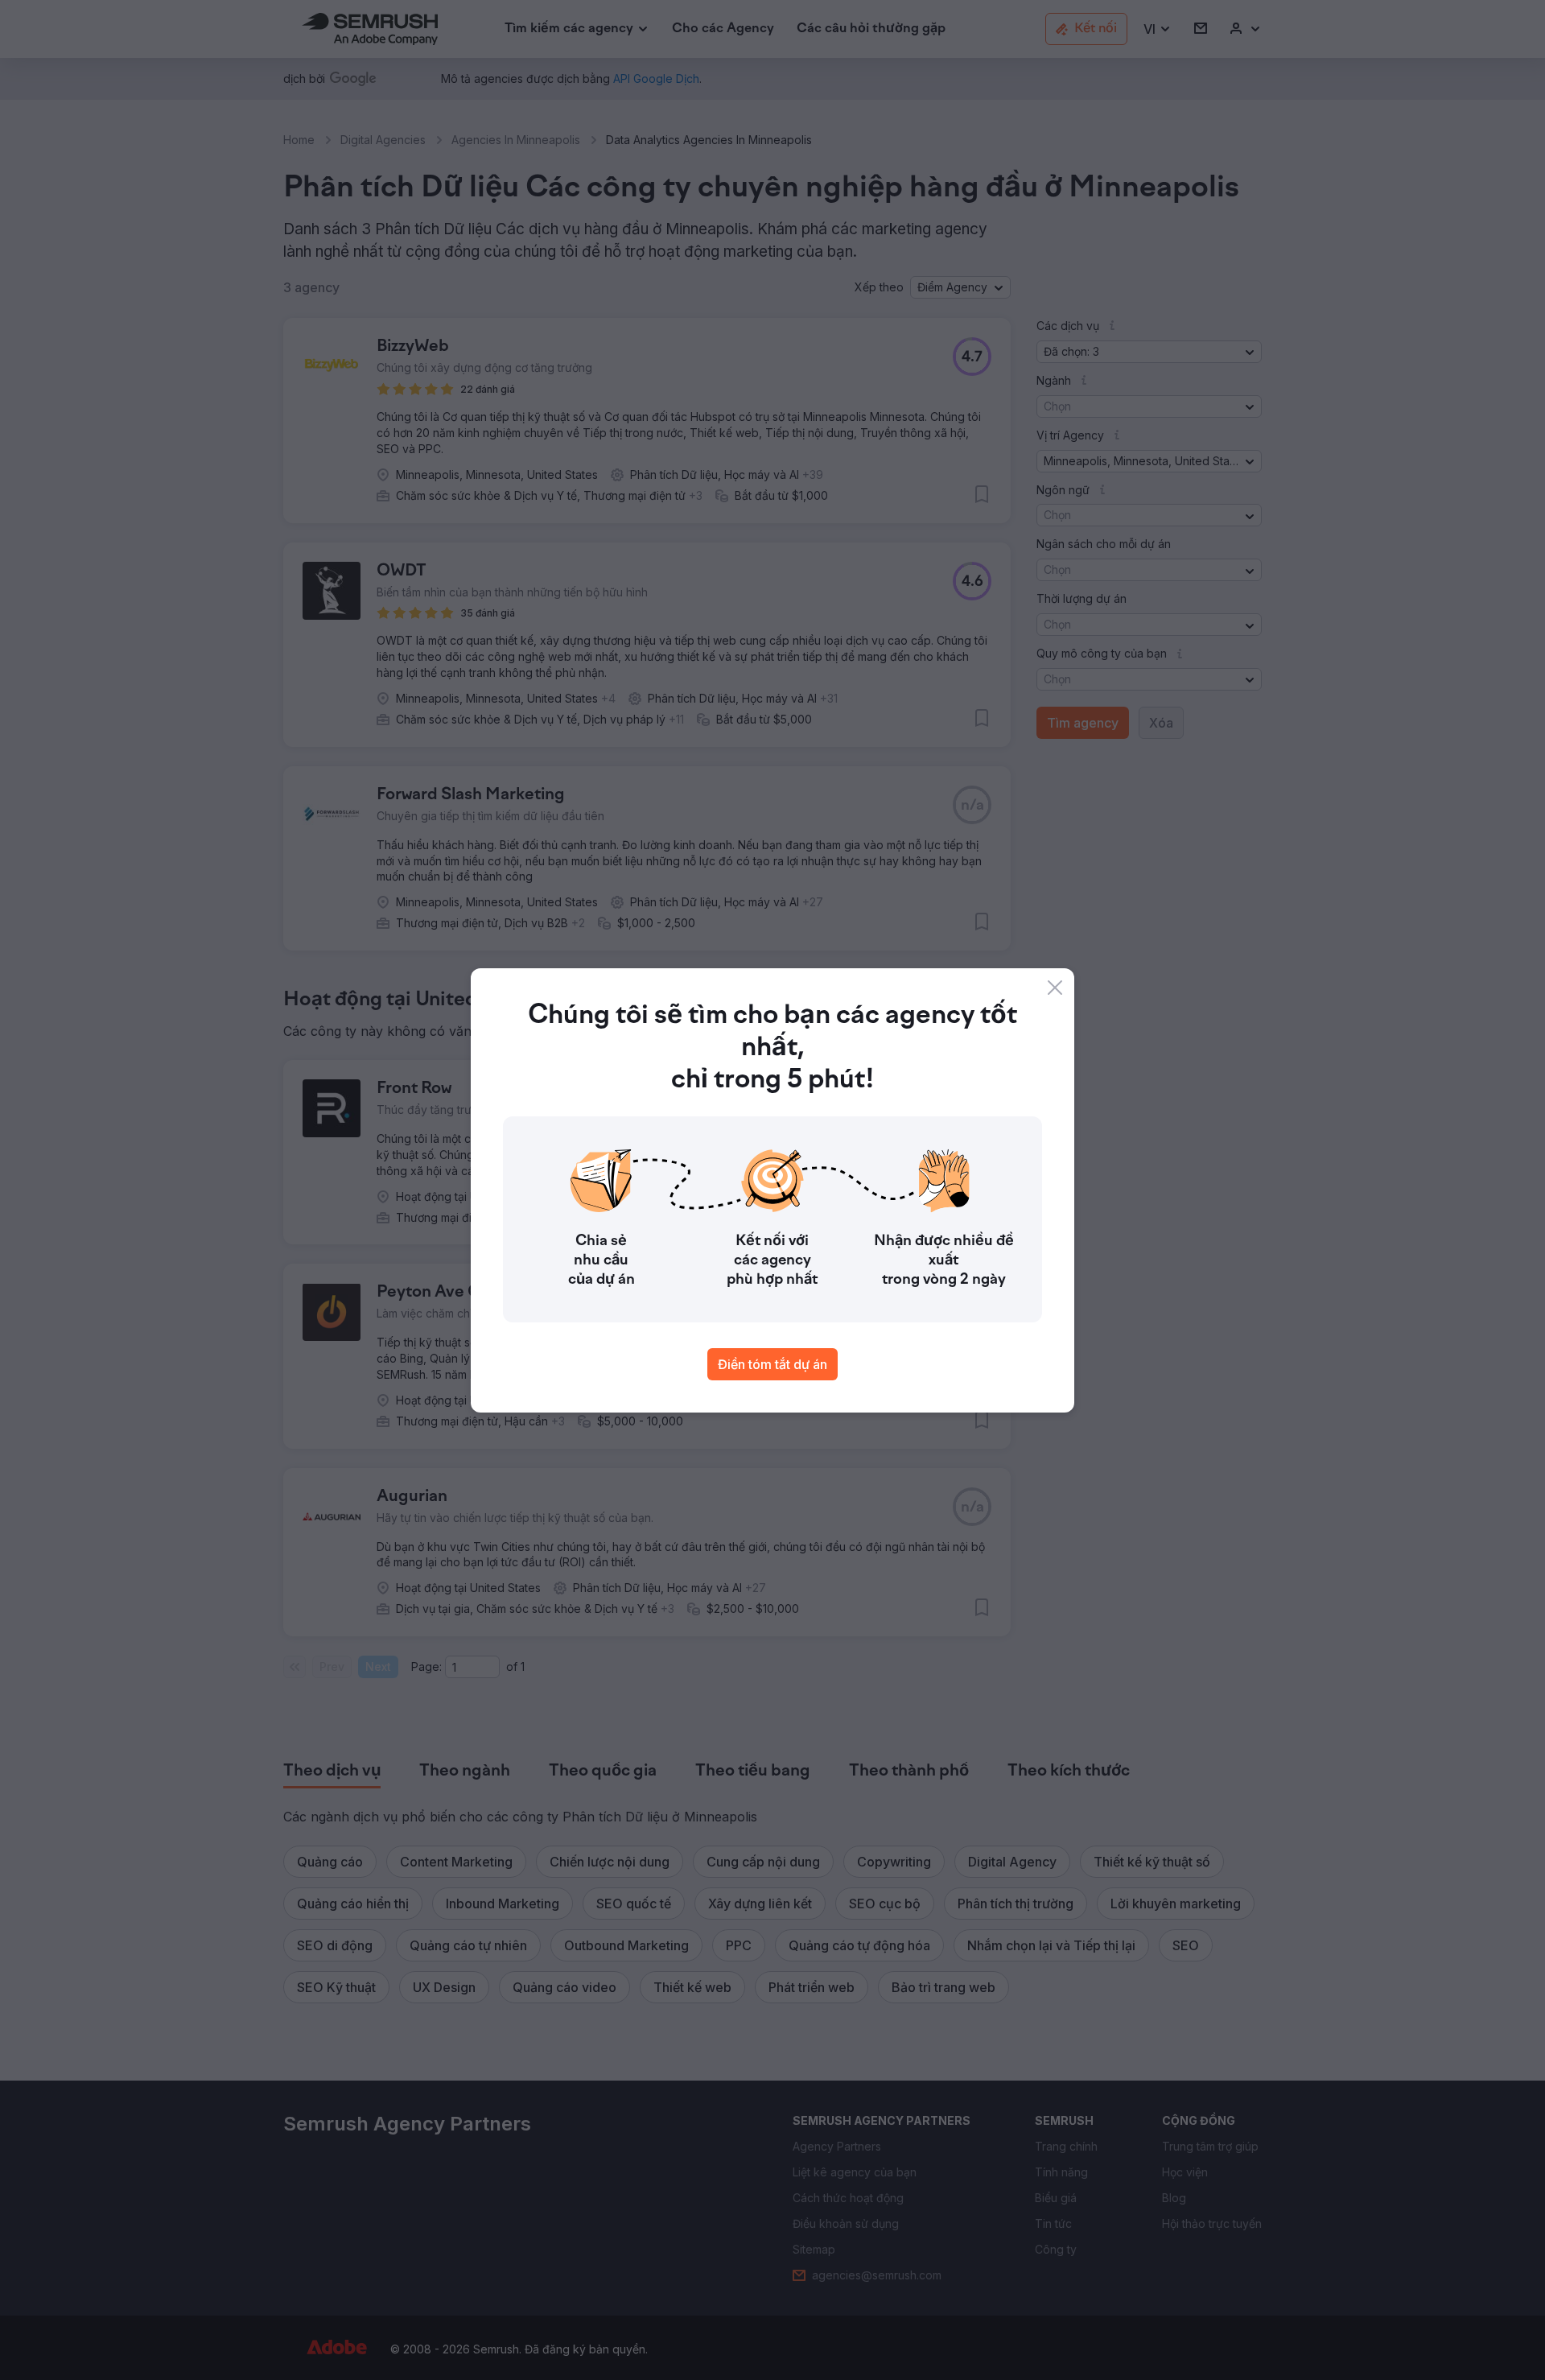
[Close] (1055, 988)
